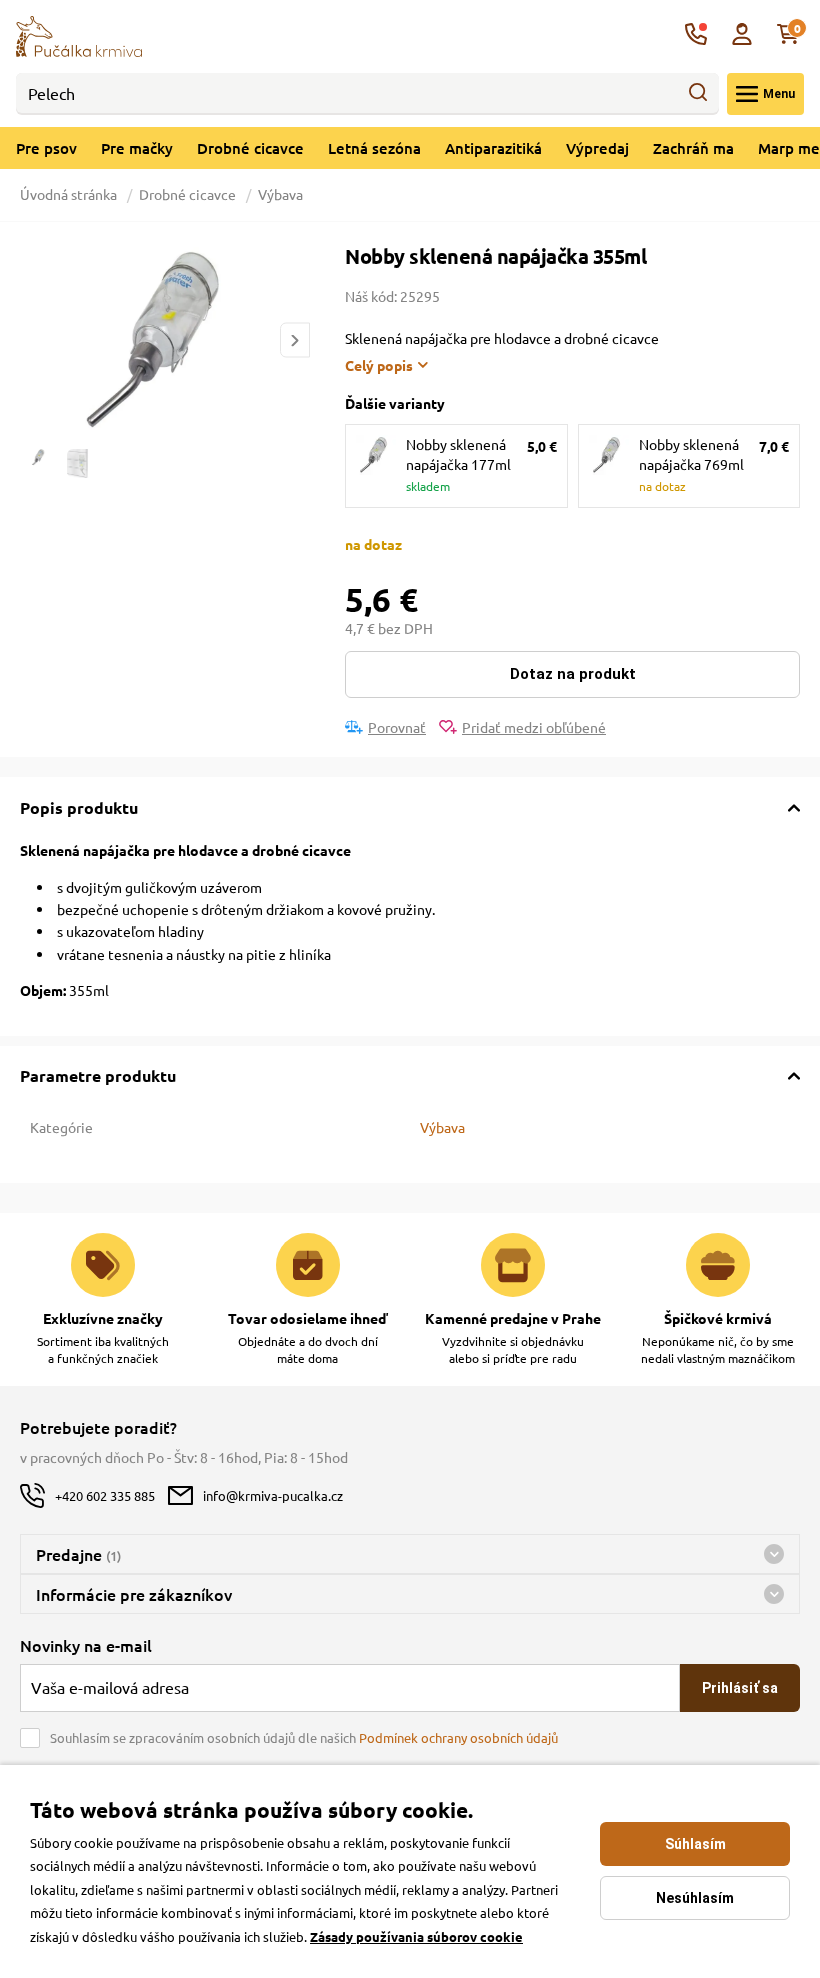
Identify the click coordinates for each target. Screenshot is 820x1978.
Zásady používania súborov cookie (416, 1936)
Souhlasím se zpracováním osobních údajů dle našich (304, 1737)
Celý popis (379, 365)
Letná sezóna (374, 148)
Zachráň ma (693, 148)
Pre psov (46, 148)
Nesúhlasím (695, 1898)
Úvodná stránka (70, 194)
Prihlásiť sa (740, 1688)
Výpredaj (597, 148)
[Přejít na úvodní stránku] (79, 34)
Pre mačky (137, 148)
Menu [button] (779, 94)
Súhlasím (695, 1844)
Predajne (78, 1554)
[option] (164, 341)
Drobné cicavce (250, 148)
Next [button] (295, 340)
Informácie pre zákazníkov (134, 1594)
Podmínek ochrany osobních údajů (458, 1737)
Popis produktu (79, 807)
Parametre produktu (98, 1075)
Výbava (280, 194)
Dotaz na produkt (573, 674)
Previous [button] (34, 340)
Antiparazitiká (493, 148)
